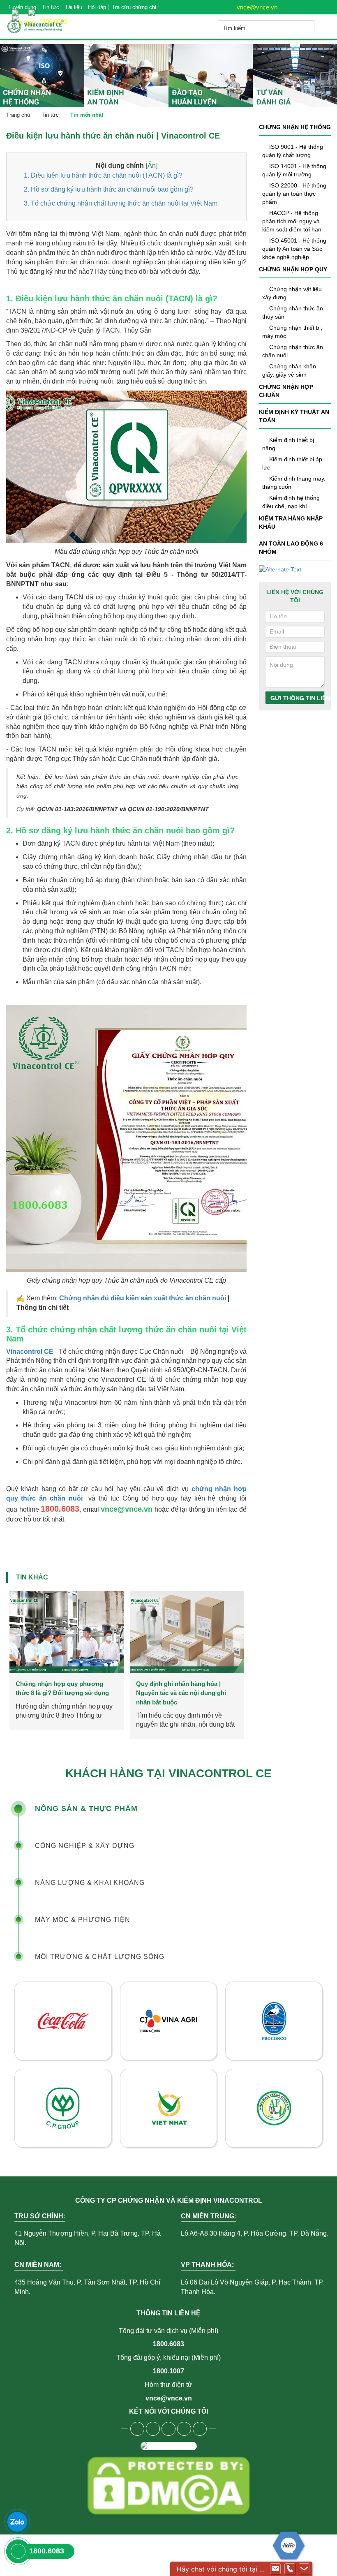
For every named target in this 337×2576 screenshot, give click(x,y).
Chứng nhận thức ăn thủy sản (293, 312)
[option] (66, 1665)
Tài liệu (74, 7)
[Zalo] (17, 2522)
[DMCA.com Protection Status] (168, 2486)
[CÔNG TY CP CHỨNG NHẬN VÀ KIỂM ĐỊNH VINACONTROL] (47, 27)
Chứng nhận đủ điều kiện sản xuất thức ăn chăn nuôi (143, 1298)
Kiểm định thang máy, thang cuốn (294, 483)
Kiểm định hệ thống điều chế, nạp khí (291, 502)
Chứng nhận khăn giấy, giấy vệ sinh (289, 370)
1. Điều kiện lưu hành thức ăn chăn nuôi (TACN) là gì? (103, 175)
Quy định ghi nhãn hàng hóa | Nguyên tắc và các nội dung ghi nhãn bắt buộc (61, 1693)
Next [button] (240, 1638)
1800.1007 (168, 2371)
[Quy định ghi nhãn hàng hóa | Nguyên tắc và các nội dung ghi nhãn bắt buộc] (67, 1632)
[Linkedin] (184, 2429)
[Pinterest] (200, 2429)
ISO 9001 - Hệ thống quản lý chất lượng (293, 151)
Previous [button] (13, 1638)
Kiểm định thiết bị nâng (288, 444)
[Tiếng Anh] (34, 9)
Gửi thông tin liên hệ (298, 698)
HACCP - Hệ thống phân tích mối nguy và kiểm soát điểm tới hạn (292, 221)
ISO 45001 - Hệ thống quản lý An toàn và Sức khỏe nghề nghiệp (294, 249)
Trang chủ (18, 115)
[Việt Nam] (17, 9)
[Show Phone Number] (290, 2569)
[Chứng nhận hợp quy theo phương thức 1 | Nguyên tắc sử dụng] (187, 1632)
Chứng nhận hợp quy (293, 269)
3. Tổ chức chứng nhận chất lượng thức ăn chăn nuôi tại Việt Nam (121, 203)
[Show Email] (275, 2569)
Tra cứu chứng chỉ (134, 7)
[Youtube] (153, 2429)
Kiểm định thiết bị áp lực (292, 463)
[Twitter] (168, 2429)
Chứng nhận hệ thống (295, 127)
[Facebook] (137, 2429)
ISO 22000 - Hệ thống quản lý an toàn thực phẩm (294, 194)
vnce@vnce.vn (256, 7)
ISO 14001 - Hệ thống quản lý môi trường (294, 170)
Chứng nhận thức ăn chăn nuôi (293, 351)
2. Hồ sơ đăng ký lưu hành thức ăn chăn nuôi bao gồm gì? (109, 189)
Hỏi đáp (97, 7)
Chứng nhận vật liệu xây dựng (292, 293)
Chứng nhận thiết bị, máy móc (292, 332)
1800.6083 (168, 2344)
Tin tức (51, 7)
